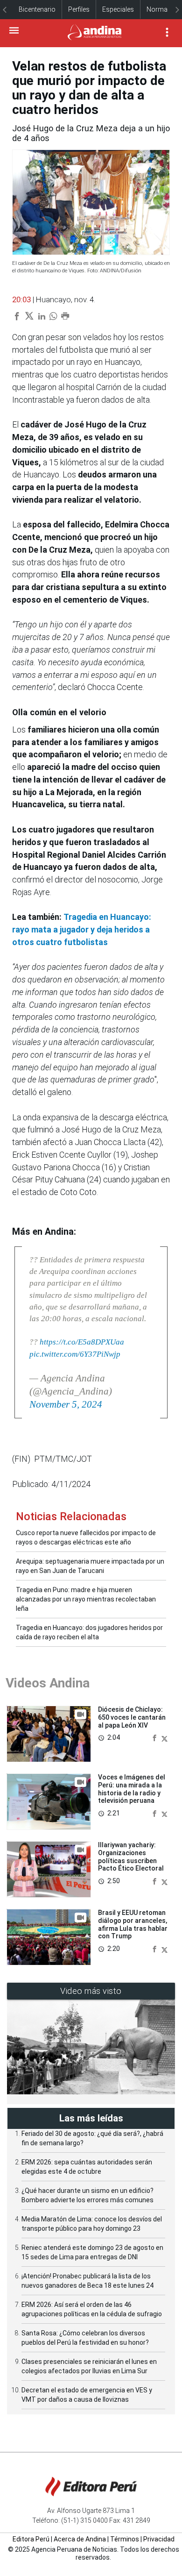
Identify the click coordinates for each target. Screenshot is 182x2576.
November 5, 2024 (66, 1404)
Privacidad (159, 2539)
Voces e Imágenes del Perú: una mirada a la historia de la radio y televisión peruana (132, 1789)
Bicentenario (37, 9)
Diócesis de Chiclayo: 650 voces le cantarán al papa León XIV (132, 1717)
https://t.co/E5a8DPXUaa (82, 1342)
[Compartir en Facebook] (155, 1737)
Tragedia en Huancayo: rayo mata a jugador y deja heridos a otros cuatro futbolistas (82, 929)
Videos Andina (48, 1683)
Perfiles (79, 9)
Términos (125, 2539)
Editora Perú (31, 2539)
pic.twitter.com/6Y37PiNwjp (75, 1354)
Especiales (118, 9)
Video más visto (91, 1991)
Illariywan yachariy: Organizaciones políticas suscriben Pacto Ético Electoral (131, 1857)
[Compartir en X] (164, 1737)
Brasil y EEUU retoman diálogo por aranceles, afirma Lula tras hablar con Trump (133, 1924)
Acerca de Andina (80, 2539)
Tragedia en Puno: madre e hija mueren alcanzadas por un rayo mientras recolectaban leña (86, 1599)
